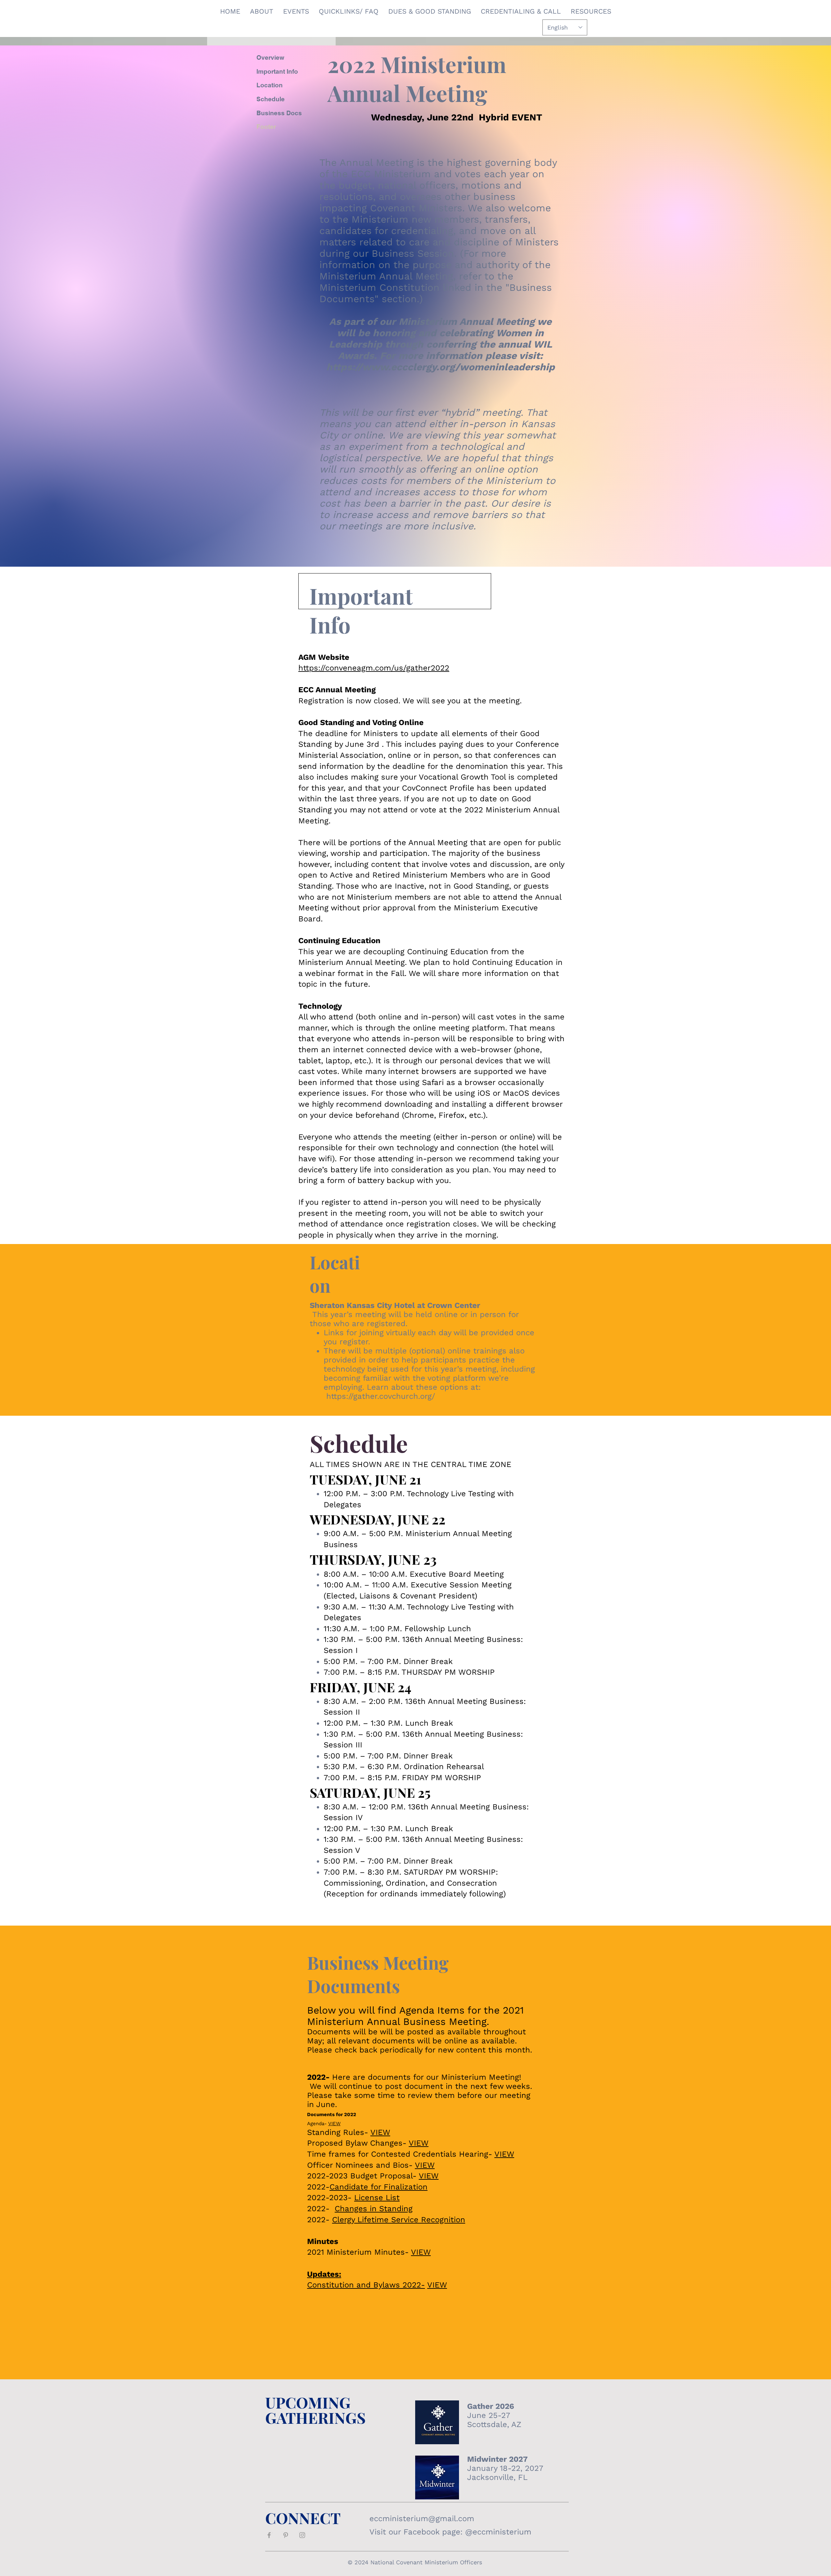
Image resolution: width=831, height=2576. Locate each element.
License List (377, 2198)
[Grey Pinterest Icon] (286, 2535)
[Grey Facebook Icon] (269, 2535)
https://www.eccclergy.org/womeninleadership (440, 367)
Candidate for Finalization (378, 2187)
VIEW (334, 2124)
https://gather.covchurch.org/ (382, 1396)
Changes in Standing (374, 2209)
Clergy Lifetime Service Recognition (399, 2220)
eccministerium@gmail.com (422, 2519)
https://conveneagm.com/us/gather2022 (374, 668)
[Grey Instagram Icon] (302, 2535)
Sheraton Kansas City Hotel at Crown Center (395, 1305)
